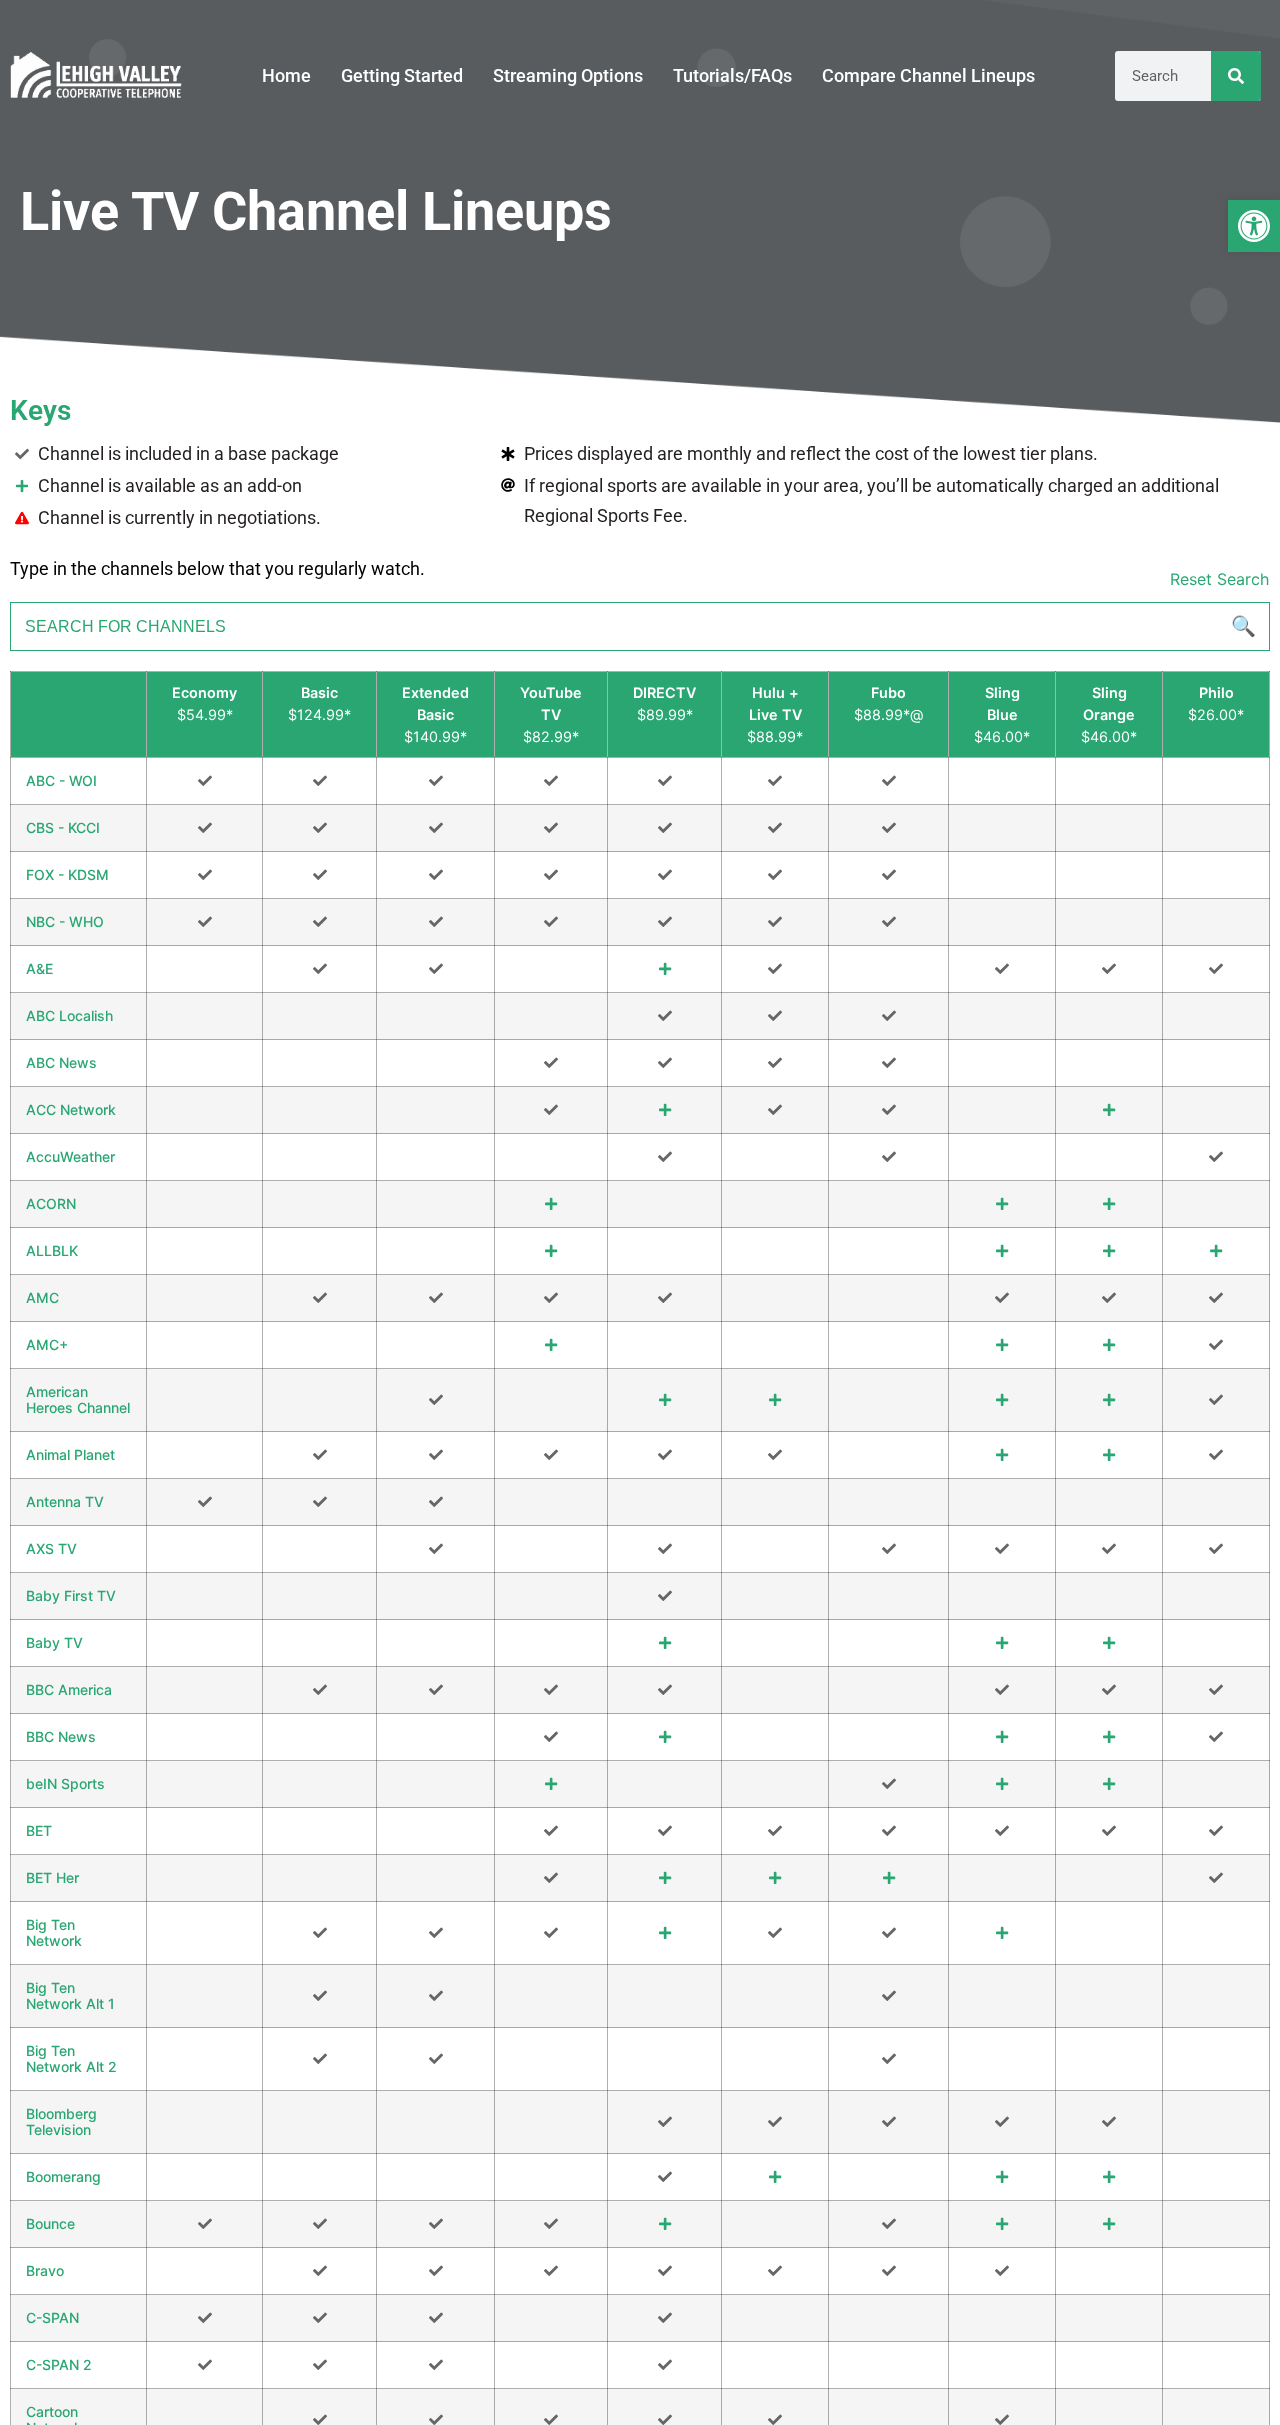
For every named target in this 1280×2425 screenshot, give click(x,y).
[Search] (1236, 76)
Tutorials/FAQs (732, 75)
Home (286, 75)
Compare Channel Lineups (928, 75)
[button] (1254, 226)
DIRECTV (664, 692)
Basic (319, 692)
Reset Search (1219, 579)
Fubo (888, 692)
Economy (204, 692)
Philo (1216, 692)
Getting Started (402, 75)
